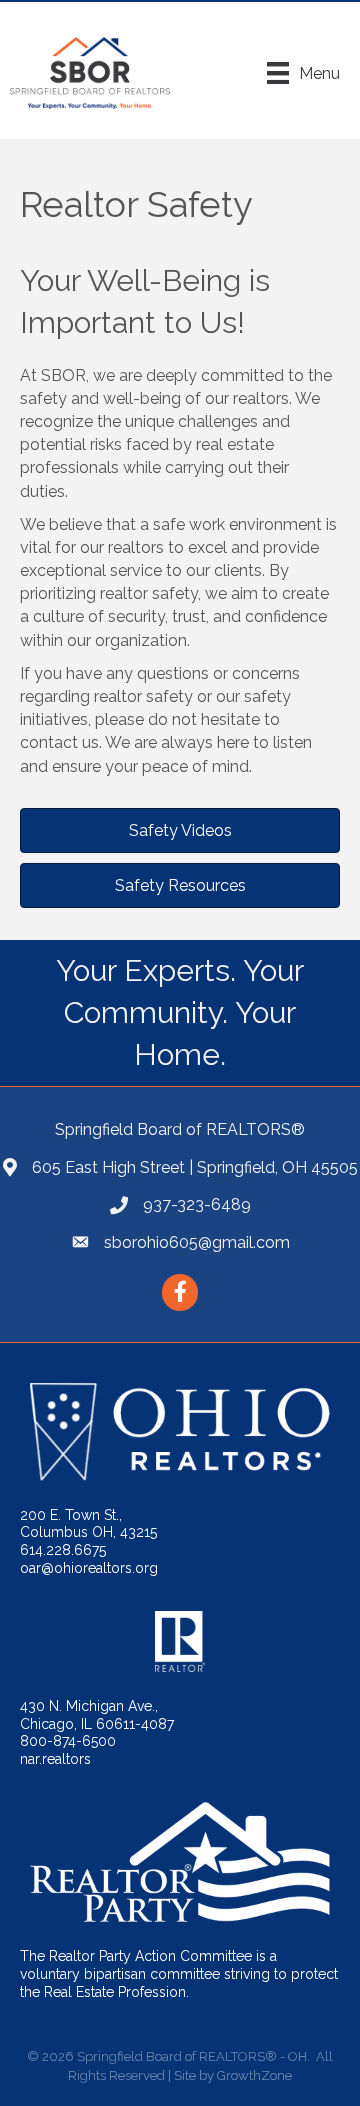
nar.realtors (55, 1759)
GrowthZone (254, 2075)
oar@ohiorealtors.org (89, 1568)
